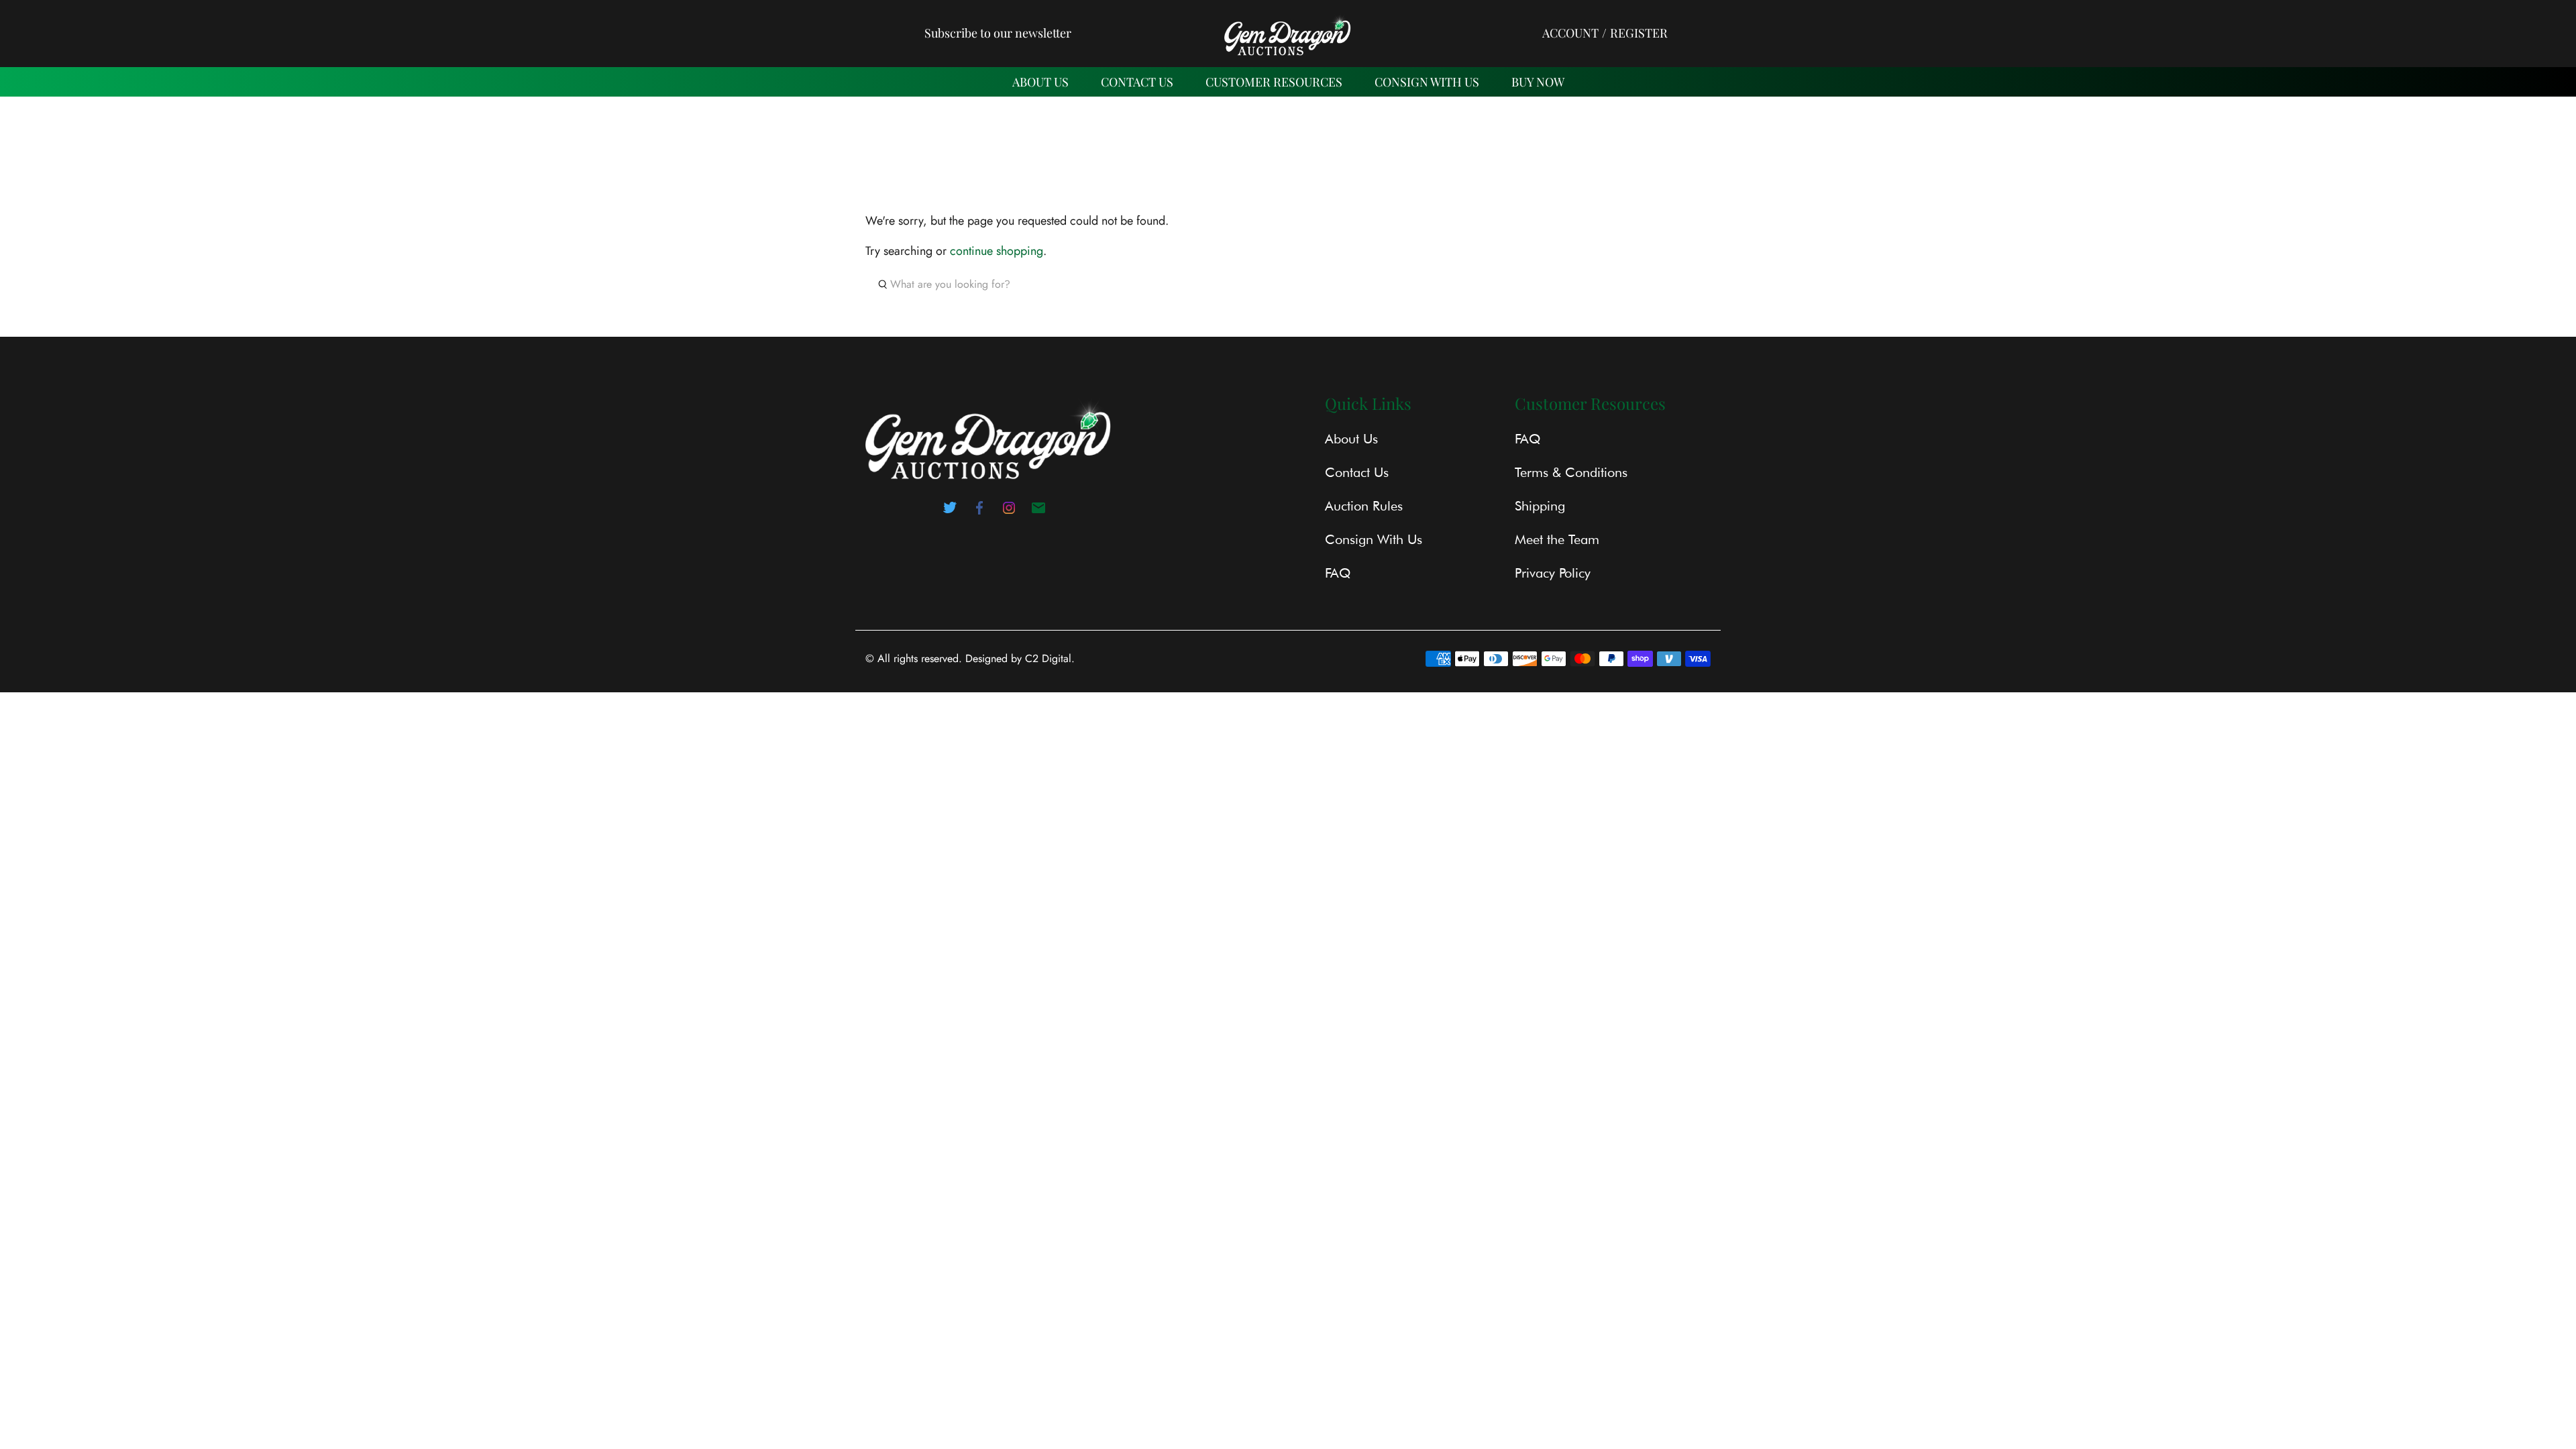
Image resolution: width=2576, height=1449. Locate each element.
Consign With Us (1427, 82)
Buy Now (1538, 82)
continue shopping (997, 251)
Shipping (1540, 506)
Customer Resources (1274, 82)
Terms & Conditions (1571, 472)
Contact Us (1357, 472)
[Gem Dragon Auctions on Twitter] (950, 512)
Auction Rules (1364, 506)
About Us (1040, 82)
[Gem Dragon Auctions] (1288, 33)
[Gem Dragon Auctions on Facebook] (979, 512)
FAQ (1338, 573)
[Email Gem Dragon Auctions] (1038, 512)
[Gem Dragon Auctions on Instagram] (1009, 512)
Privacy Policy (1553, 573)
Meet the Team (1557, 539)
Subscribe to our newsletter (998, 33)
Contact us (1137, 82)
